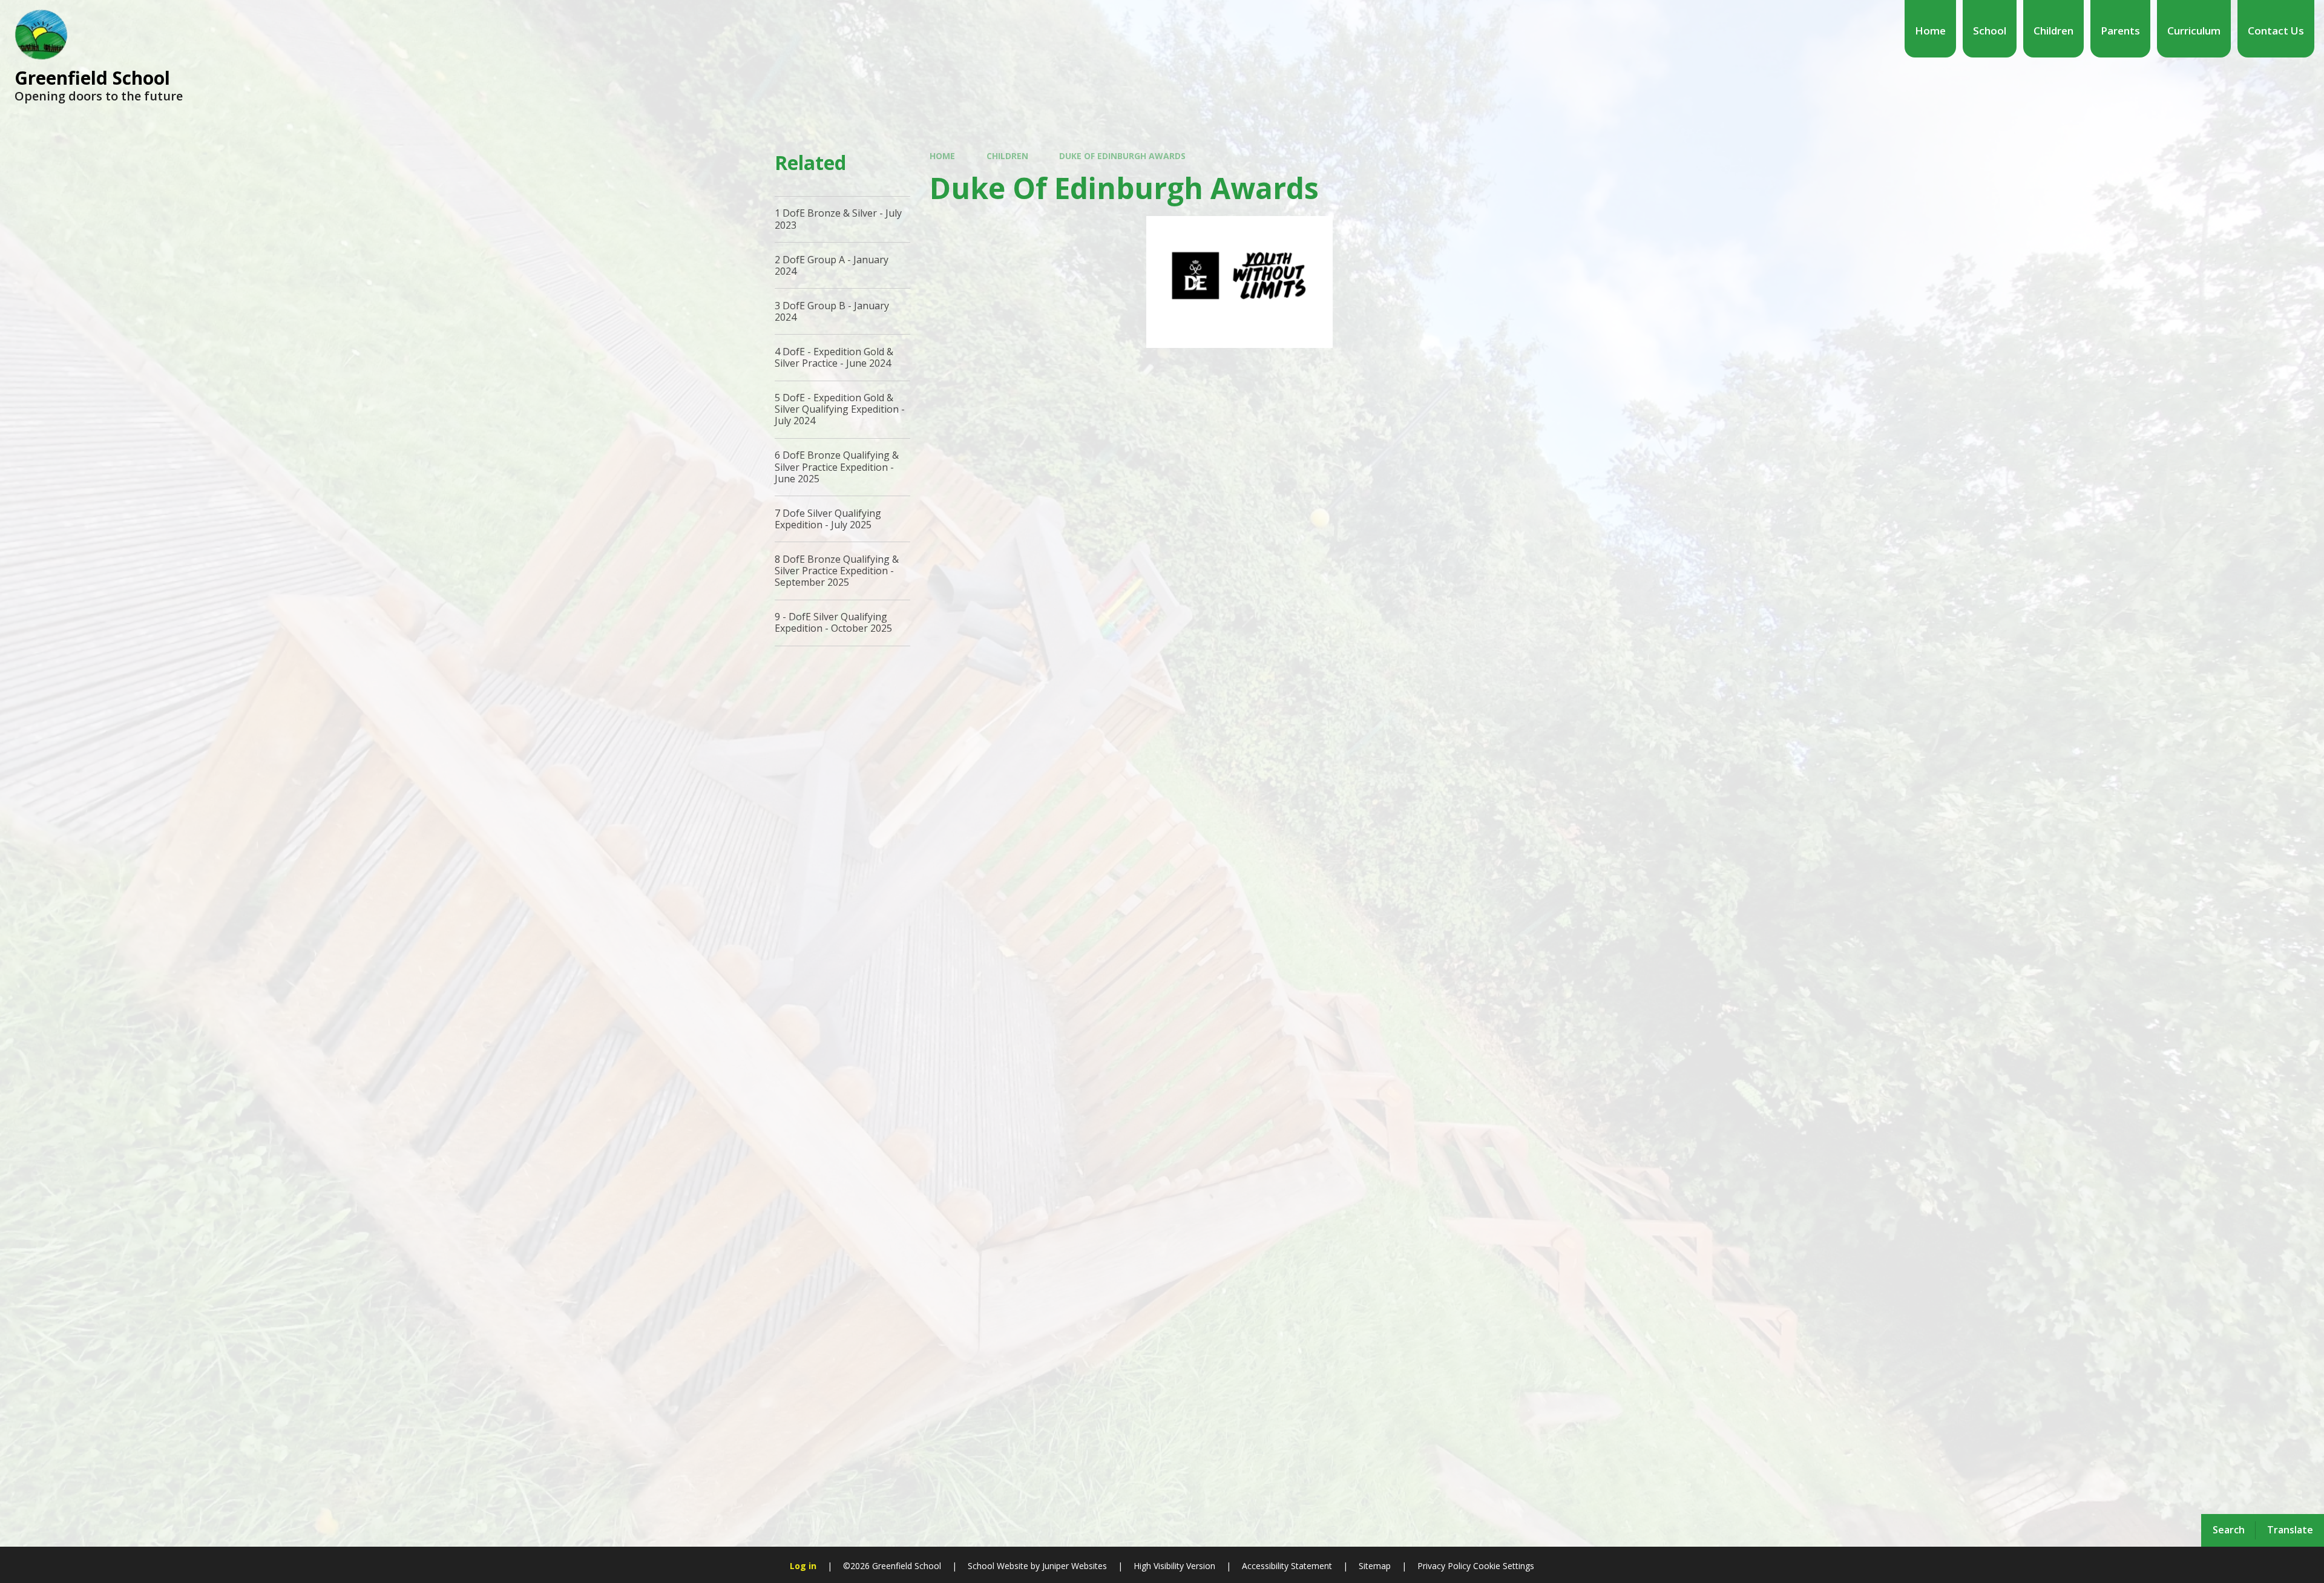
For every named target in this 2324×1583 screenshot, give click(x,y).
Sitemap (1375, 1566)
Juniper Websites (1075, 1566)
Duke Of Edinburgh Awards (1122, 156)
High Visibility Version (1174, 1566)
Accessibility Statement (1287, 1566)
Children (1007, 156)
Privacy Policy (1444, 1566)
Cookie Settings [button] (1504, 1566)
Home (942, 156)
